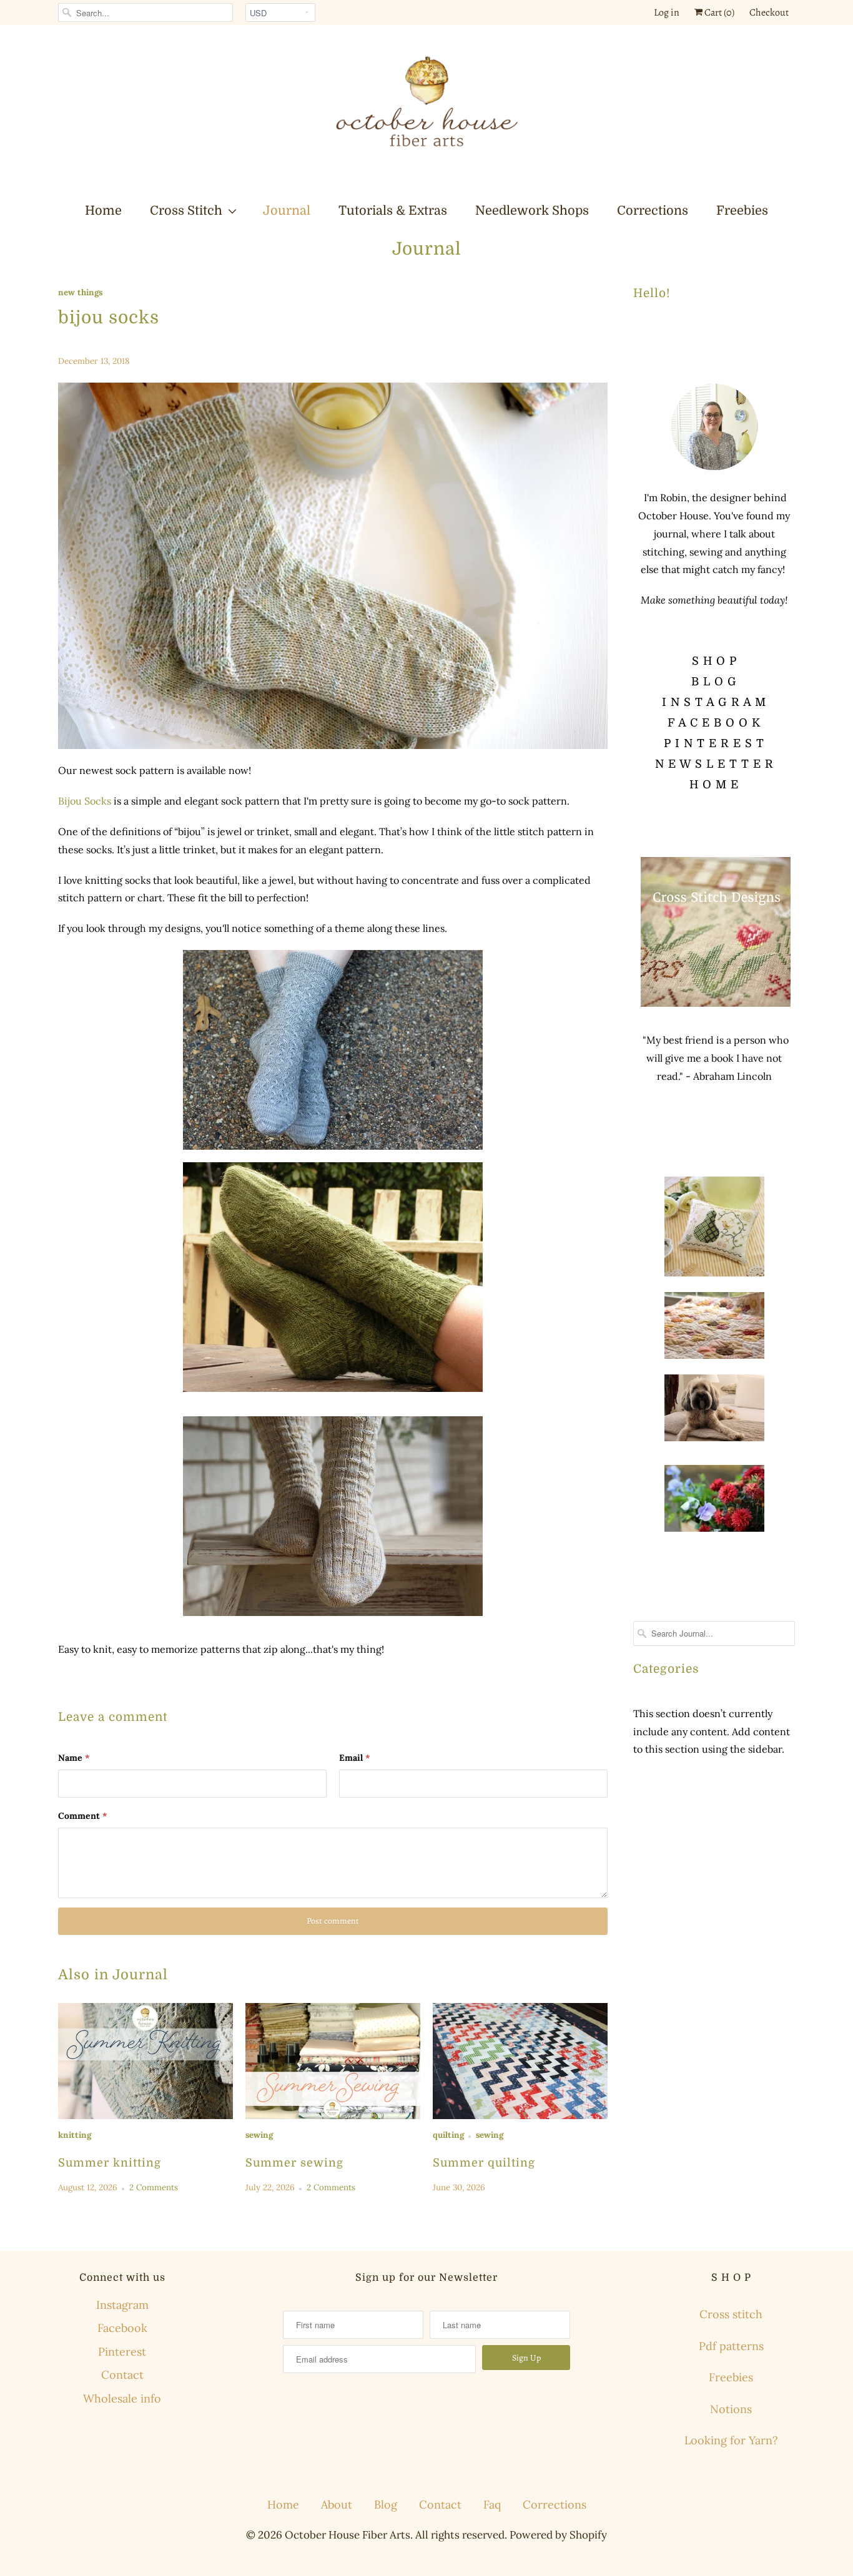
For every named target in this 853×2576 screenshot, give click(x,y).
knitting (75, 2135)
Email (354, 1758)
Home (103, 211)
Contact (122, 2375)
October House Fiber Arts (348, 2535)
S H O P (714, 661)
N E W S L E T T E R (714, 764)
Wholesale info (122, 2398)
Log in (667, 12)
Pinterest (122, 2352)
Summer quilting (484, 2163)
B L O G (714, 682)
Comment (82, 1816)
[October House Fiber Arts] (426, 113)
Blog (386, 2505)
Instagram (122, 2305)
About (337, 2505)
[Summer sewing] (333, 2061)
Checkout (769, 12)
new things (80, 292)
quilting (448, 2135)
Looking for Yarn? (731, 2440)
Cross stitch (731, 2314)
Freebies (742, 211)
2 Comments (154, 2187)
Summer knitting (110, 2163)
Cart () (718, 12)
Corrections (653, 211)
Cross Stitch (186, 211)
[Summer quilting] (520, 2061)
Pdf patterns (731, 2346)
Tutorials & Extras (393, 211)
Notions (731, 2409)
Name (74, 1758)
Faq (492, 2505)
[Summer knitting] (145, 2061)
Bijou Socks (85, 801)
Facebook (122, 2328)
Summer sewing (294, 2163)
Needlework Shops (532, 211)
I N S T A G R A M (714, 702)
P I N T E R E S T (714, 743)
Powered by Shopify (558, 2535)
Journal (287, 211)
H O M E (714, 785)
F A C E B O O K (714, 723)
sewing (259, 2135)
